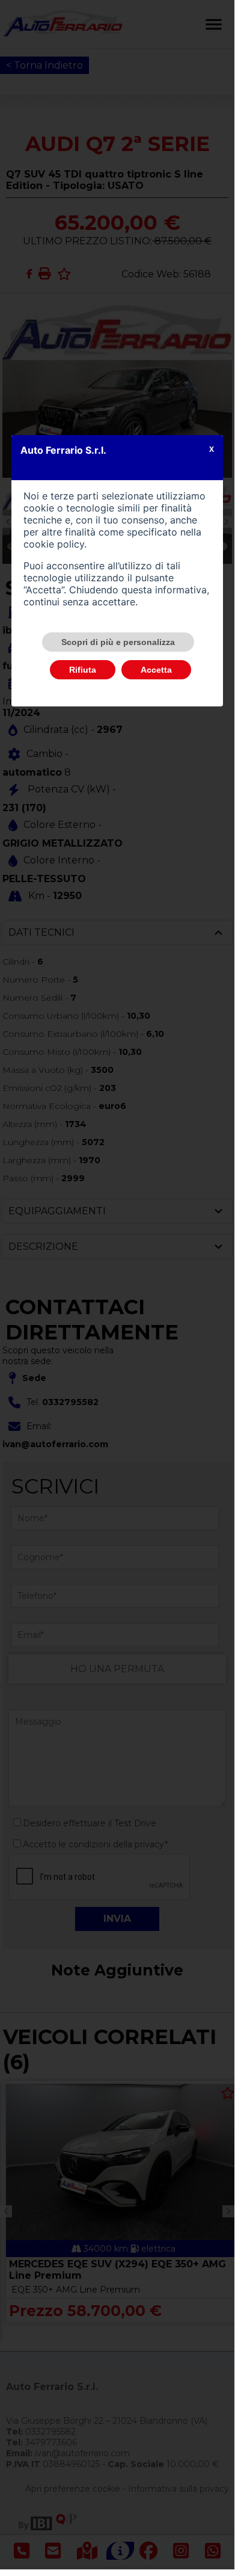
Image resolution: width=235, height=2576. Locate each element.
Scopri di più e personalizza (118, 642)
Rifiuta (83, 670)
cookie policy (54, 544)
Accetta (156, 670)
